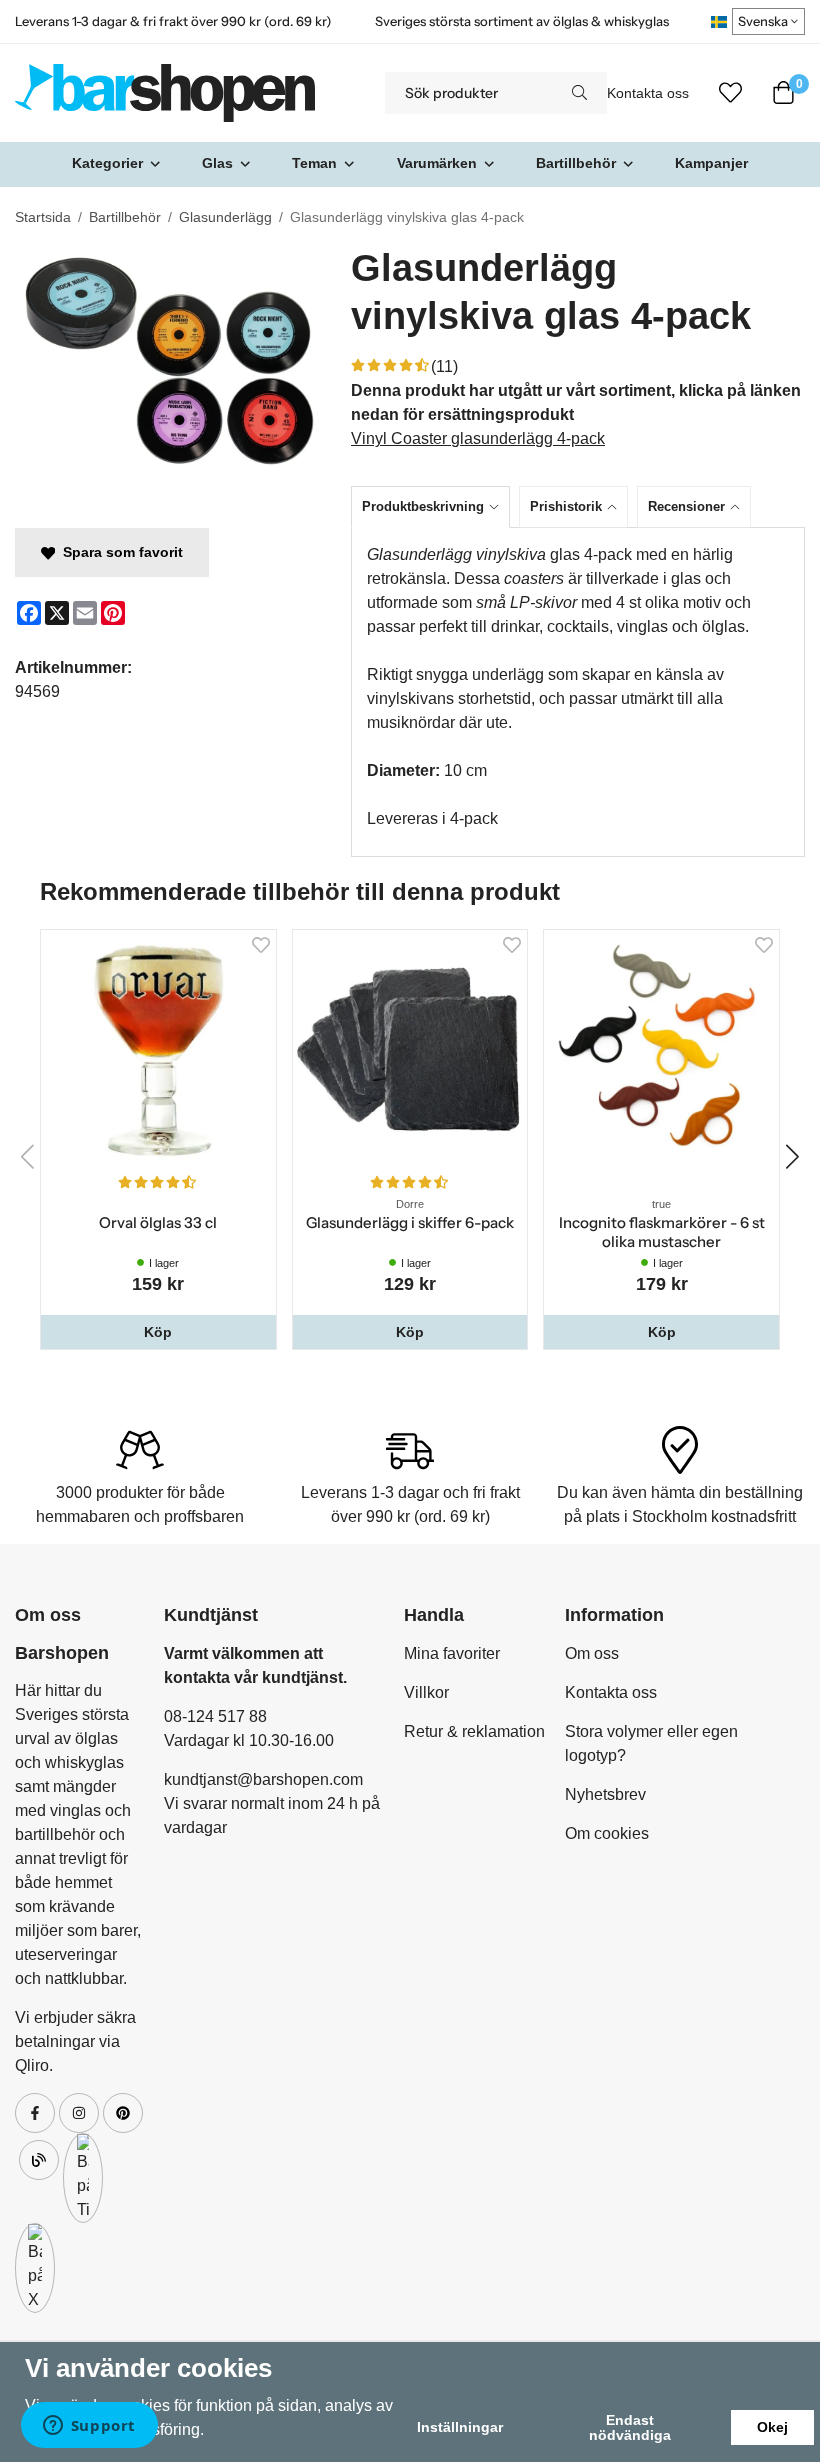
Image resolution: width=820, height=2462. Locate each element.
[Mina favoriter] (730, 93)
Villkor (426, 1692)
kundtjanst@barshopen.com (263, 1779)
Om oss (592, 1653)
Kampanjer (711, 163)
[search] (579, 93)
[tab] (435, 506)
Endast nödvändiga (630, 2427)
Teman (314, 163)
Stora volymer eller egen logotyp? (651, 1743)
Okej (772, 2427)
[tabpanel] (578, 692)
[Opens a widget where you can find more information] (89, 2427)
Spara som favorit (119, 552)
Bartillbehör (576, 163)
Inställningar (460, 2427)
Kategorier (107, 163)
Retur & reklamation (474, 1731)
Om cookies (607, 1833)
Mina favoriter (452, 1653)
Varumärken (437, 163)
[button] (158, 1332)
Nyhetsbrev (605, 1794)
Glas (217, 163)
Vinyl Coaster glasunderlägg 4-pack (478, 438)
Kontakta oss (648, 93)
